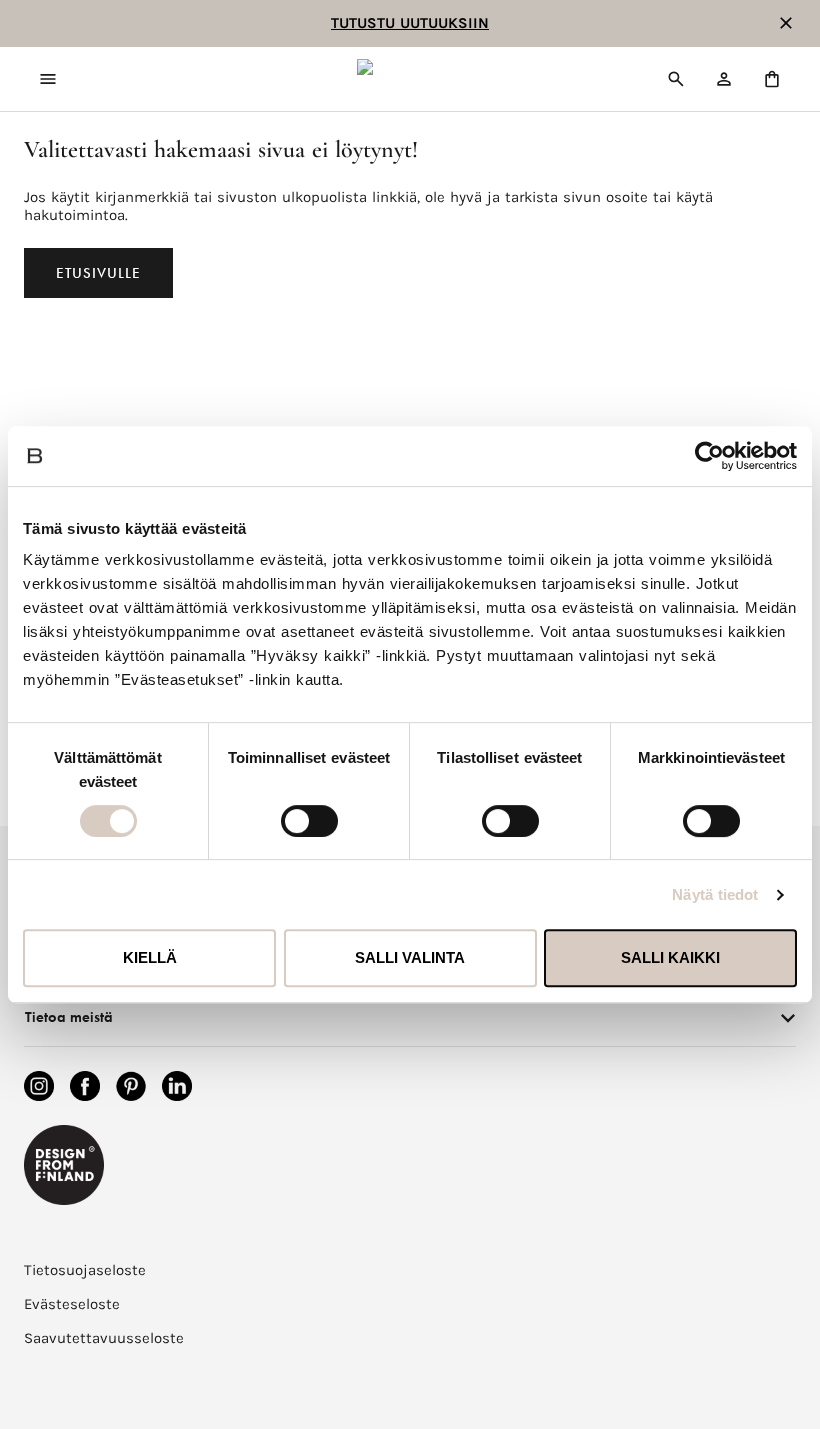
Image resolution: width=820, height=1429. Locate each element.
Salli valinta (410, 957)
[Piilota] (786, 23)
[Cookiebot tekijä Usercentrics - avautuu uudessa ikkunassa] (709, 456)
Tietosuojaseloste (85, 1270)
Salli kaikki (670, 957)
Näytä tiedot (715, 894)
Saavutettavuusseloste (104, 1338)
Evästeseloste (72, 1304)
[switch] (309, 821)
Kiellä (150, 957)
